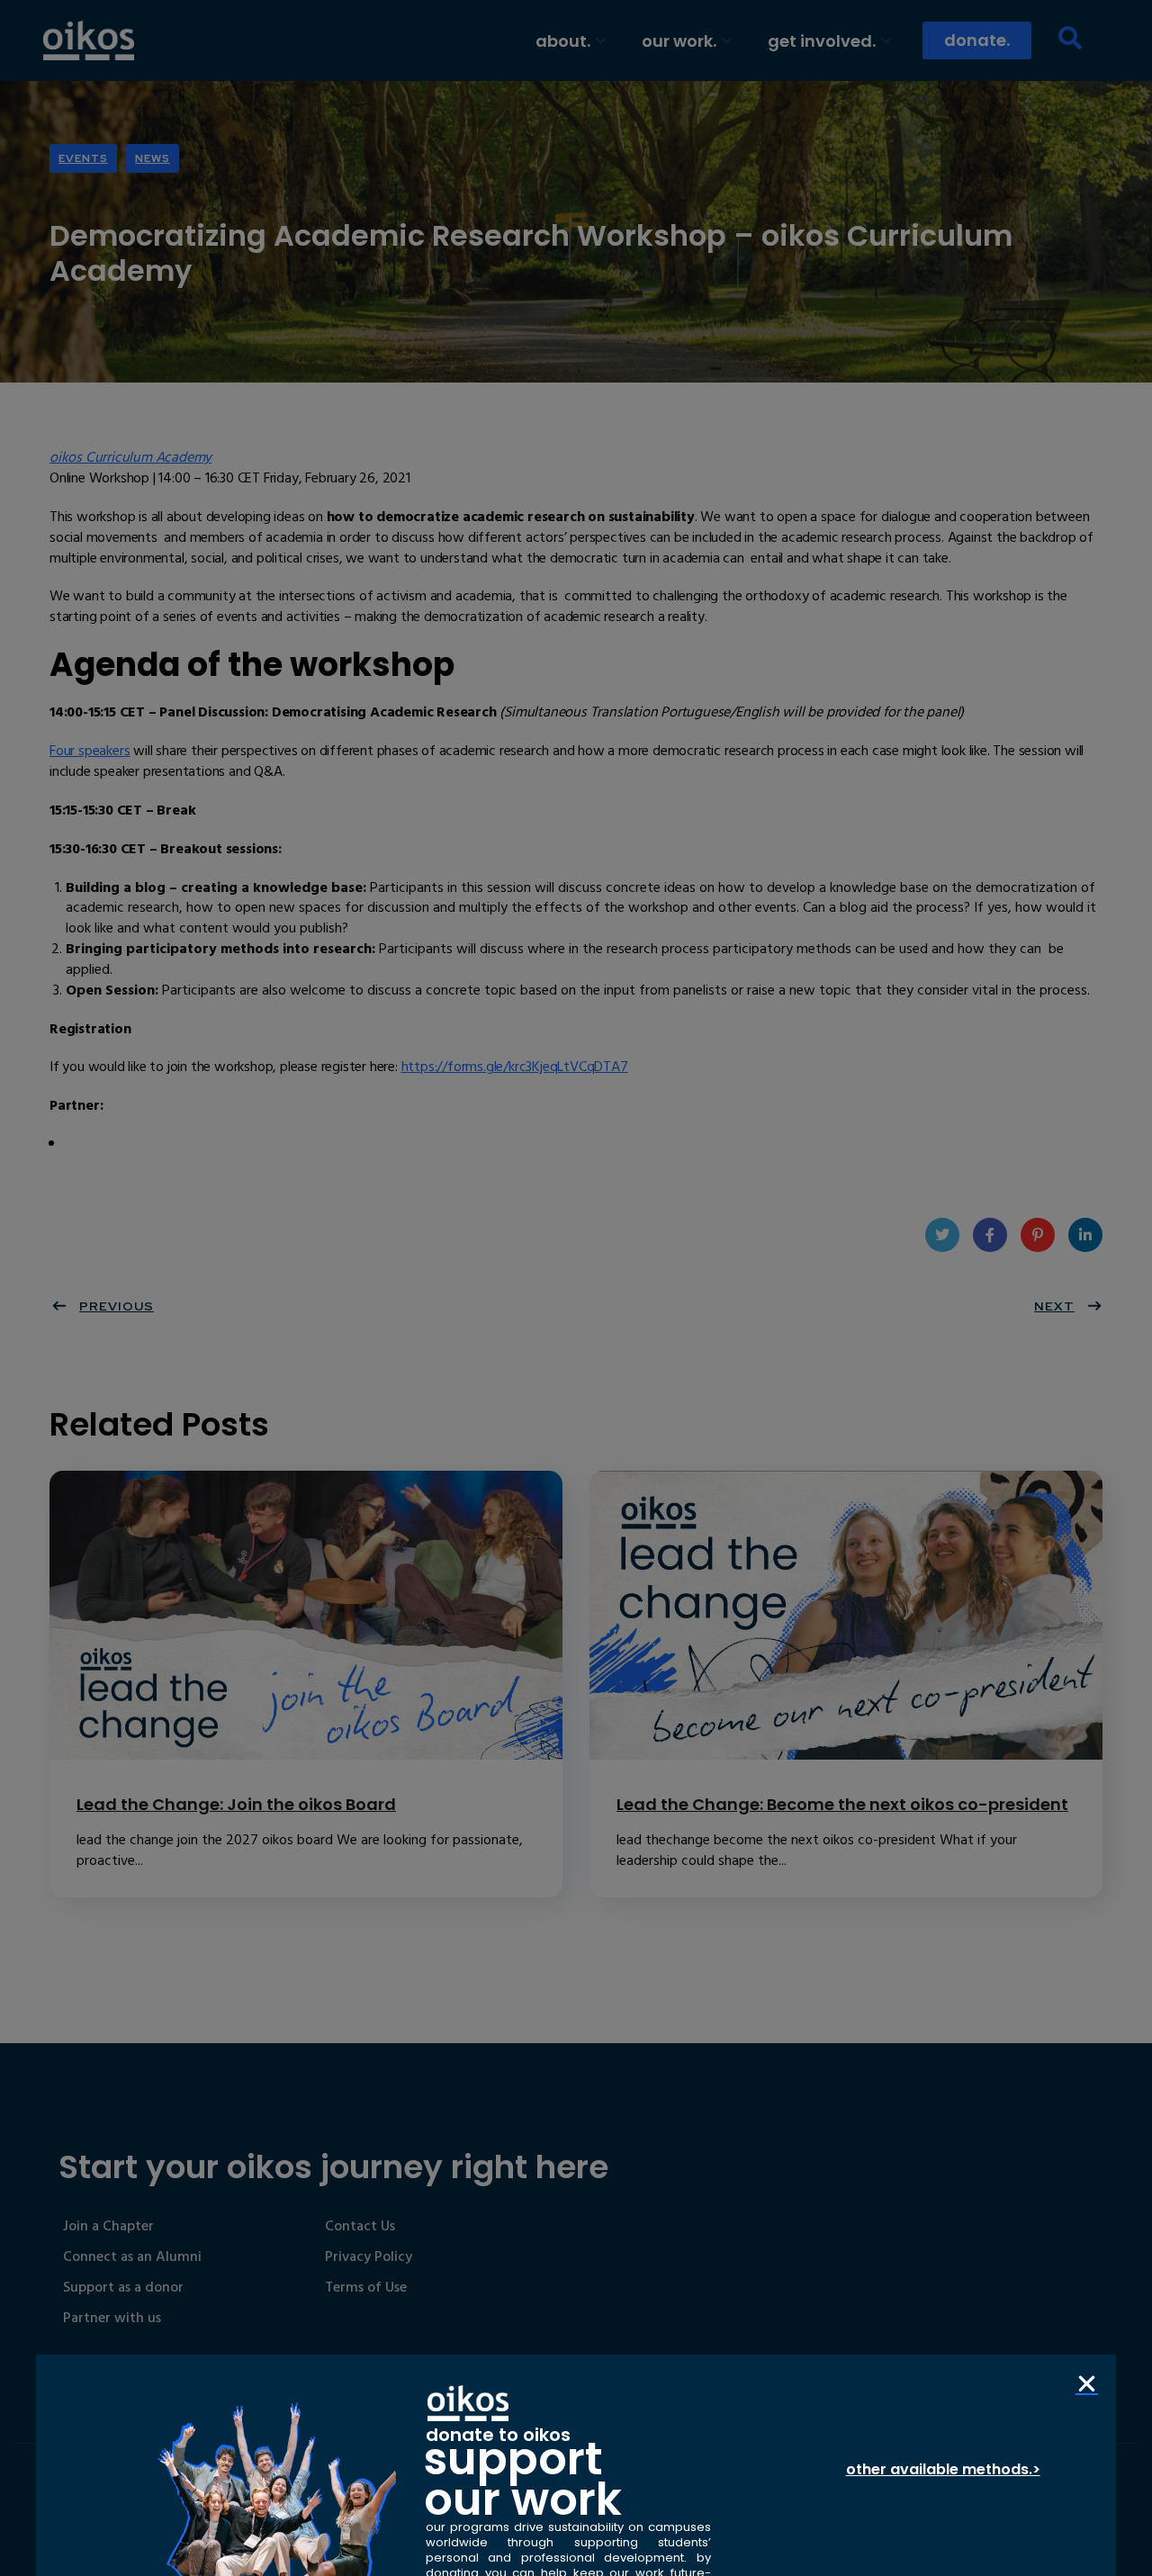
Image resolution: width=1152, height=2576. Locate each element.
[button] (1087, 2384)
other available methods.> (943, 2469)
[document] (576, 1288)
